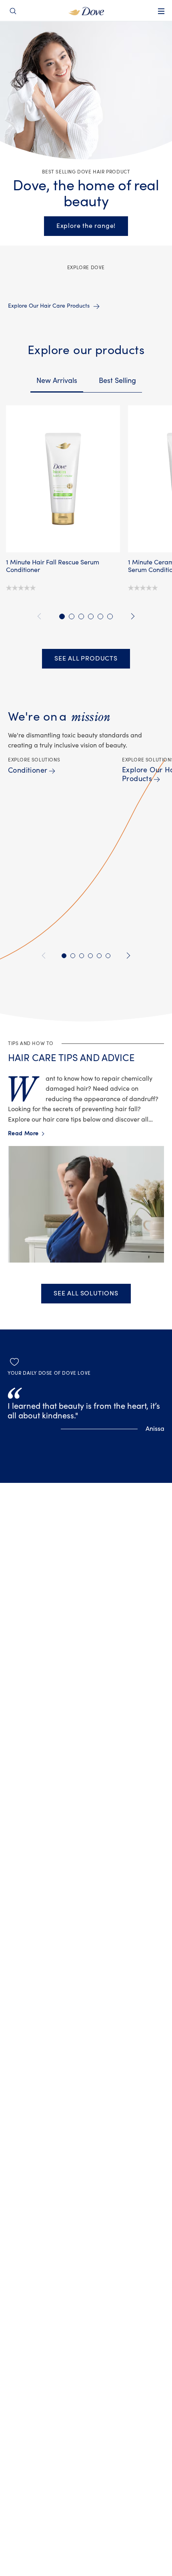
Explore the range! (86, 226)
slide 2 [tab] (72, 616)
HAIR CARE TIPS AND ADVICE (71, 1058)
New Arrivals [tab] (57, 381)
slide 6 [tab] (110, 616)
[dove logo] (86, 10)
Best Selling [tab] (117, 381)
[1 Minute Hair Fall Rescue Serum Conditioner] (63, 479)
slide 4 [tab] (91, 616)
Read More (26, 1134)
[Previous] (41, 616)
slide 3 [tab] (81, 616)
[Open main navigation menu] (161, 16)
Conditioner (28, 770)
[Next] (131, 616)
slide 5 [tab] (100, 616)
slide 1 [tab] (62, 616)
